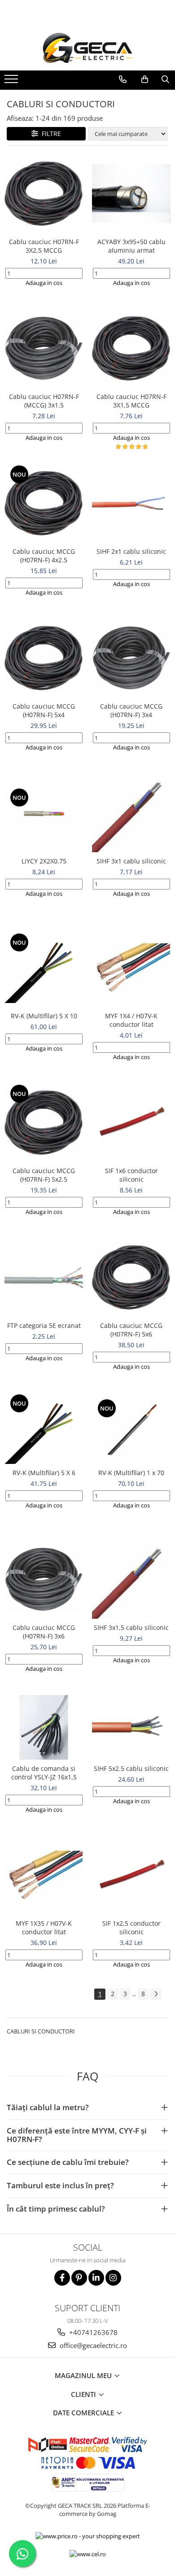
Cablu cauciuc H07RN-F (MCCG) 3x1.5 (44, 401)
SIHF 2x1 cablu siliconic (131, 551)
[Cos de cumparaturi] (144, 79)
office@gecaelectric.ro (92, 2345)
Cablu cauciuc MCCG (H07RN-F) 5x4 (44, 710)
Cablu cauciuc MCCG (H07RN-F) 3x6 (44, 1632)
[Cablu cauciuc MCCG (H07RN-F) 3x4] (131, 658)
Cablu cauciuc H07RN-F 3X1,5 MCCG (131, 401)
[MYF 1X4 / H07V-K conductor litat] (131, 968)
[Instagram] (113, 2278)
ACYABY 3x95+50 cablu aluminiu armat (131, 246)
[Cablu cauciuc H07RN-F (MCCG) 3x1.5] (44, 348)
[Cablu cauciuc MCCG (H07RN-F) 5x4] (44, 658)
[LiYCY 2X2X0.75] (44, 813)
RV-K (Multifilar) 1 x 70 (131, 1473)
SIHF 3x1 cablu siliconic (131, 861)
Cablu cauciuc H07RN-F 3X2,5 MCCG (44, 246)
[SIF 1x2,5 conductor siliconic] (131, 1875)
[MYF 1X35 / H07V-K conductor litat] (44, 1875)
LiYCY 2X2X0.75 (44, 861)
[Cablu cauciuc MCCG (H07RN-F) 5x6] (131, 1277)
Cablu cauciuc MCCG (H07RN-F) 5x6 (131, 1330)
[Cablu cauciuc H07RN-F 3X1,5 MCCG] (131, 348)
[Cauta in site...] (165, 79)
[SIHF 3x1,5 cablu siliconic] (131, 1579)
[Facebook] (62, 2278)
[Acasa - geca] (87, 48)
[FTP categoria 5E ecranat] (44, 1277)
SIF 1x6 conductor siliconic (131, 1175)
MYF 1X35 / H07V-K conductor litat (44, 1928)
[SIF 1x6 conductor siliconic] (131, 1123)
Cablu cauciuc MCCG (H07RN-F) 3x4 (131, 710)
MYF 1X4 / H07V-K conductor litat (131, 1020)
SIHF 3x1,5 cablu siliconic (131, 1628)
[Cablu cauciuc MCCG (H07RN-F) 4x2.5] (44, 503)
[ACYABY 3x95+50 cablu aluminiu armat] (131, 194)
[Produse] (12, 82)
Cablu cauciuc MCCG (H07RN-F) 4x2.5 (44, 556)
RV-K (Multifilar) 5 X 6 (44, 1473)
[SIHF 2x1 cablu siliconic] (131, 503)
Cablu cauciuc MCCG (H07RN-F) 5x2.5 (44, 1175)
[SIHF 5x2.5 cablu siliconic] (131, 1727)
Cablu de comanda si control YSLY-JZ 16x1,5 (44, 1773)
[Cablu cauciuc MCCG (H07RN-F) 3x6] (44, 1579)
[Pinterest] (79, 2278)
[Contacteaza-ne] (122, 79)
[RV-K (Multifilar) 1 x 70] (131, 1428)
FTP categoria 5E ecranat (44, 1325)
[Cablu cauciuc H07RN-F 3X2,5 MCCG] (44, 194)
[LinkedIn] (96, 2278)
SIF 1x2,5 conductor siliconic (131, 1928)
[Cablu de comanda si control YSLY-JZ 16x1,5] (44, 1727)
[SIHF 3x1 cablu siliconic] (131, 813)
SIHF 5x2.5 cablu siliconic (131, 1768)
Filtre (50, 134)
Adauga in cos (44, 283)
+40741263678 (92, 2332)
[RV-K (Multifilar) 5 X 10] (44, 968)
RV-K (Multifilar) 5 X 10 (44, 1016)
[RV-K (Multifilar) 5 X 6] (44, 1428)
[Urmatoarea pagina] (156, 1994)
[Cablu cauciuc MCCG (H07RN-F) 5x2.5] (44, 1123)
